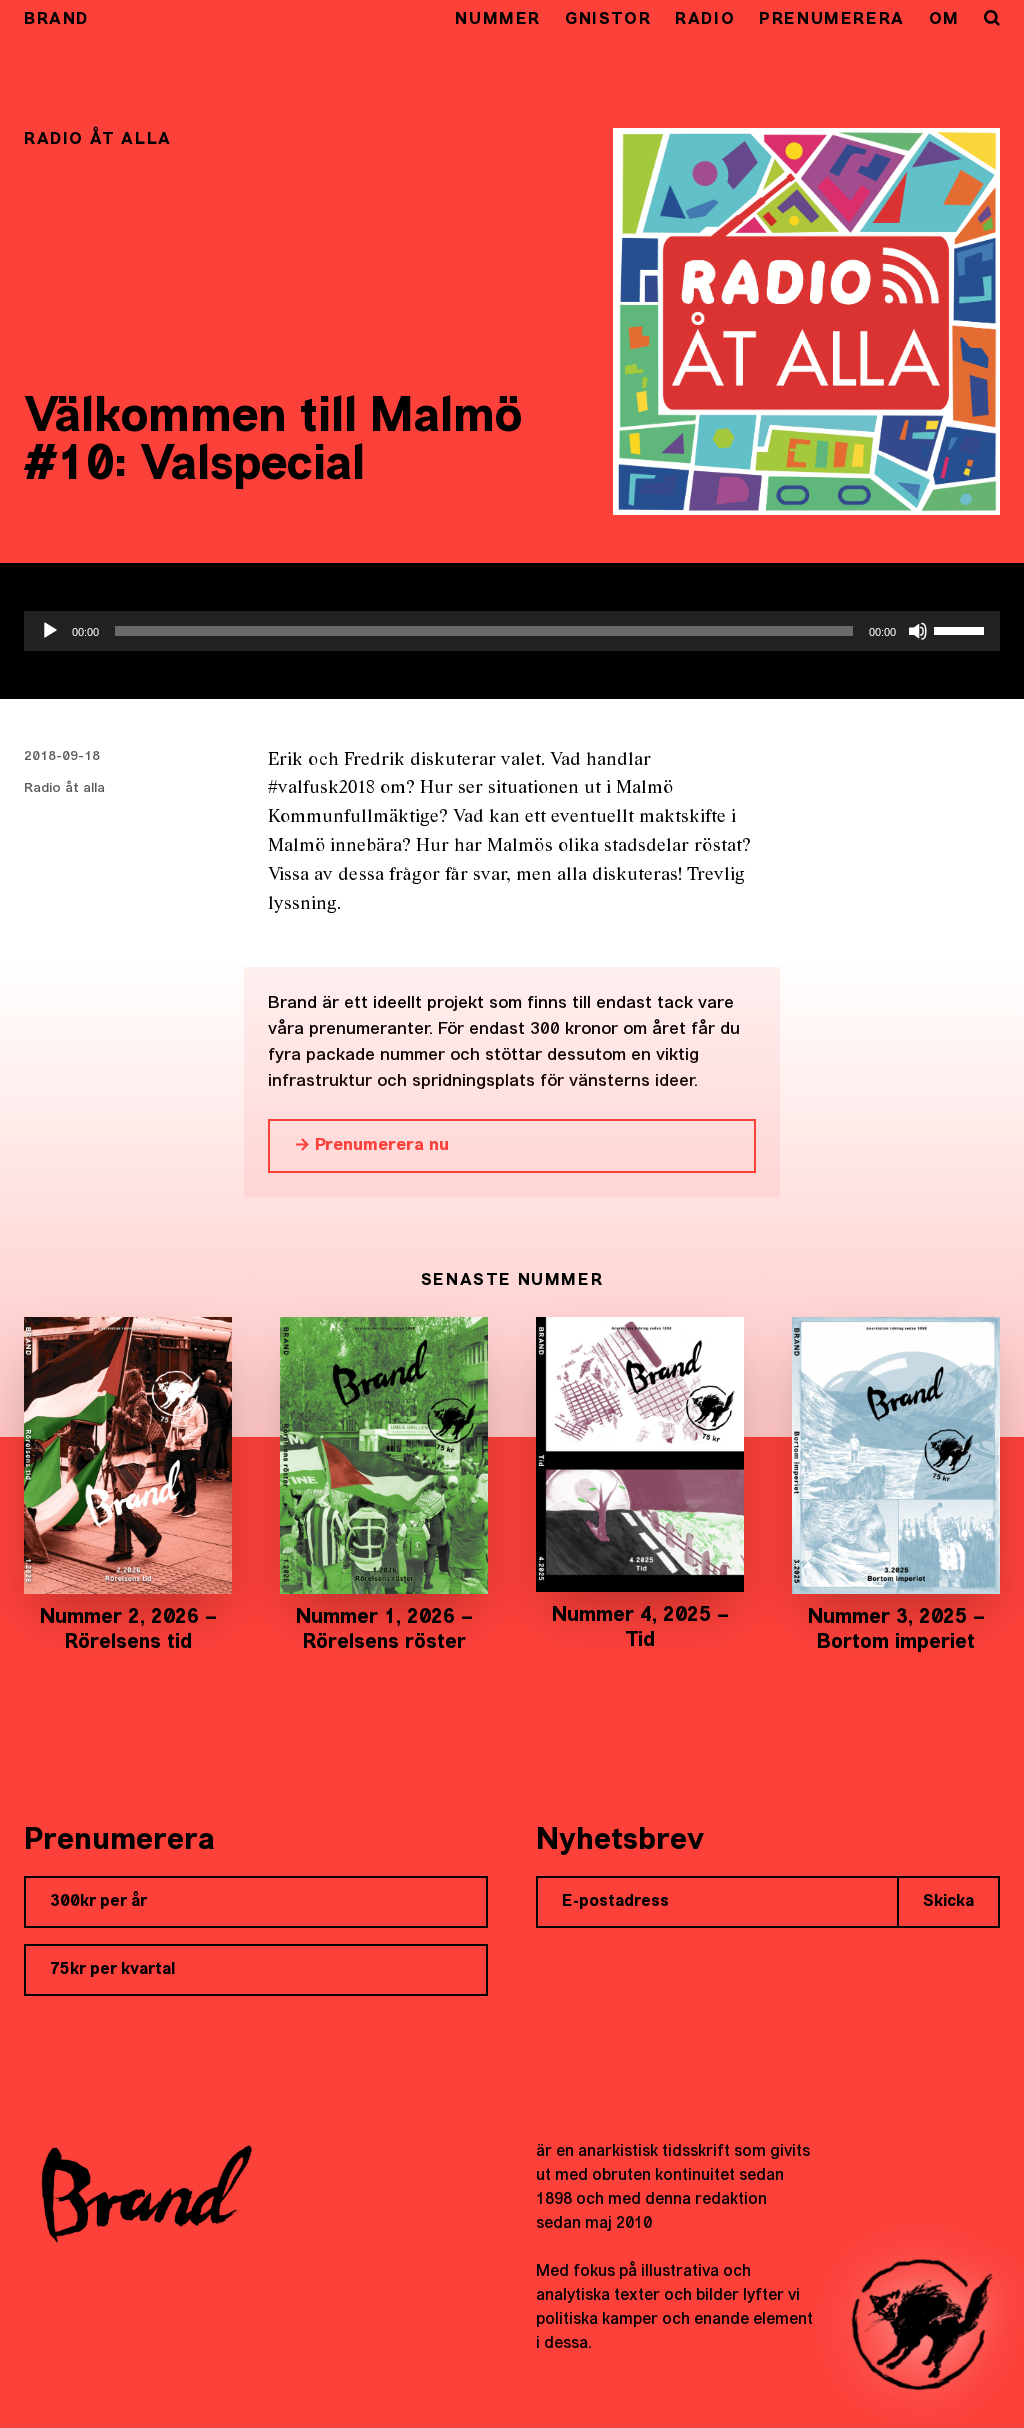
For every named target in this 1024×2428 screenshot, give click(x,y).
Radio (705, 20)
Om (944, 20)
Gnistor (608, 20)
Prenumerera (832, 20)
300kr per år (98, 1902)
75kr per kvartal (112, 1970)
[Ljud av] (918, 631)
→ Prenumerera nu (371, 1145)
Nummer (498, 20)
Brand (56, 20)
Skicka (948, 1902)
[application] (512, 631)
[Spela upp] (50, 631)
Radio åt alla (64, 788)
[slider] (962, 629)
